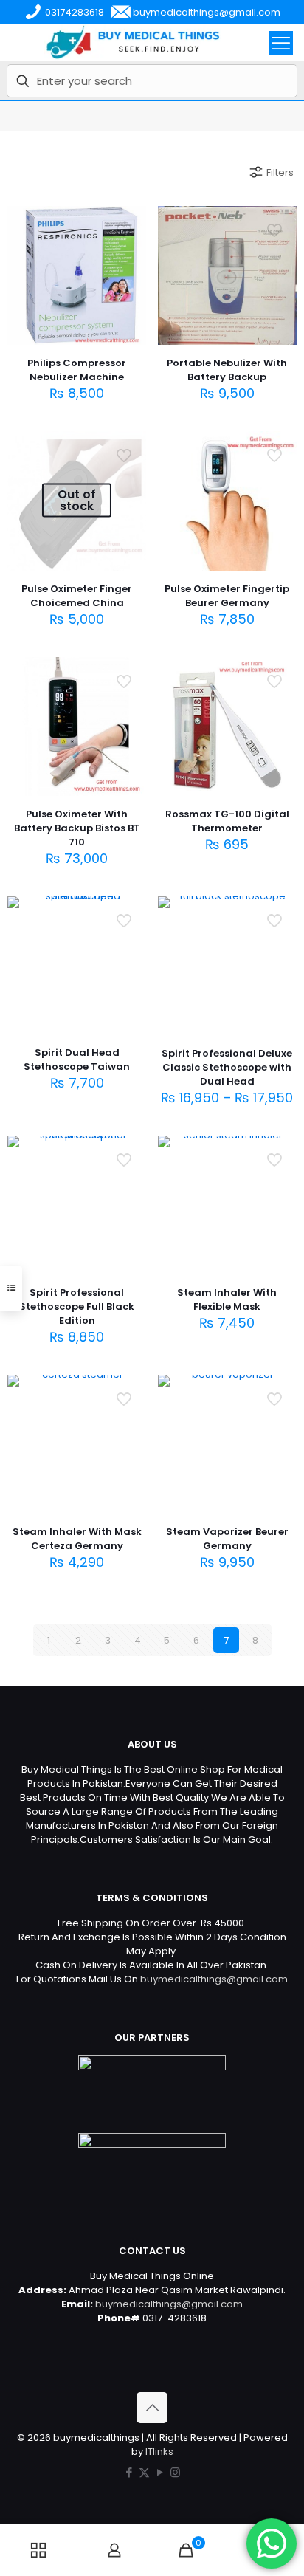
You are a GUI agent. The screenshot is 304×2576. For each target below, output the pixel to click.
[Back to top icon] (152, 2408)
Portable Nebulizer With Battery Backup (227, 370)
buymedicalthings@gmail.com (214, 1979)
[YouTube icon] (160, 2472)
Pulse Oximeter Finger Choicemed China (77, 596)
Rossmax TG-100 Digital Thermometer (227, 821)
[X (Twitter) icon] (144, 2472)
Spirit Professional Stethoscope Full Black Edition (77, 1306)
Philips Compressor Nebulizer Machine (77, 370)
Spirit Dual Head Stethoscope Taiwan (77, 1059)
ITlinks (159, 2452)
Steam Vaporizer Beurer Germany (227, 1539)
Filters (280, 172)
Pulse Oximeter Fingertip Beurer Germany (227, 596)
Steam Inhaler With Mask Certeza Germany (77, 1539)
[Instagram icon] (175, 2472)
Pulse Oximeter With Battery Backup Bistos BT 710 (77, 828)
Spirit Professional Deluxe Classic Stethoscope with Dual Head (227, 1067)
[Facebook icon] (129, 2472)
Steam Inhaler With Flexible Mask (227, 1299)
